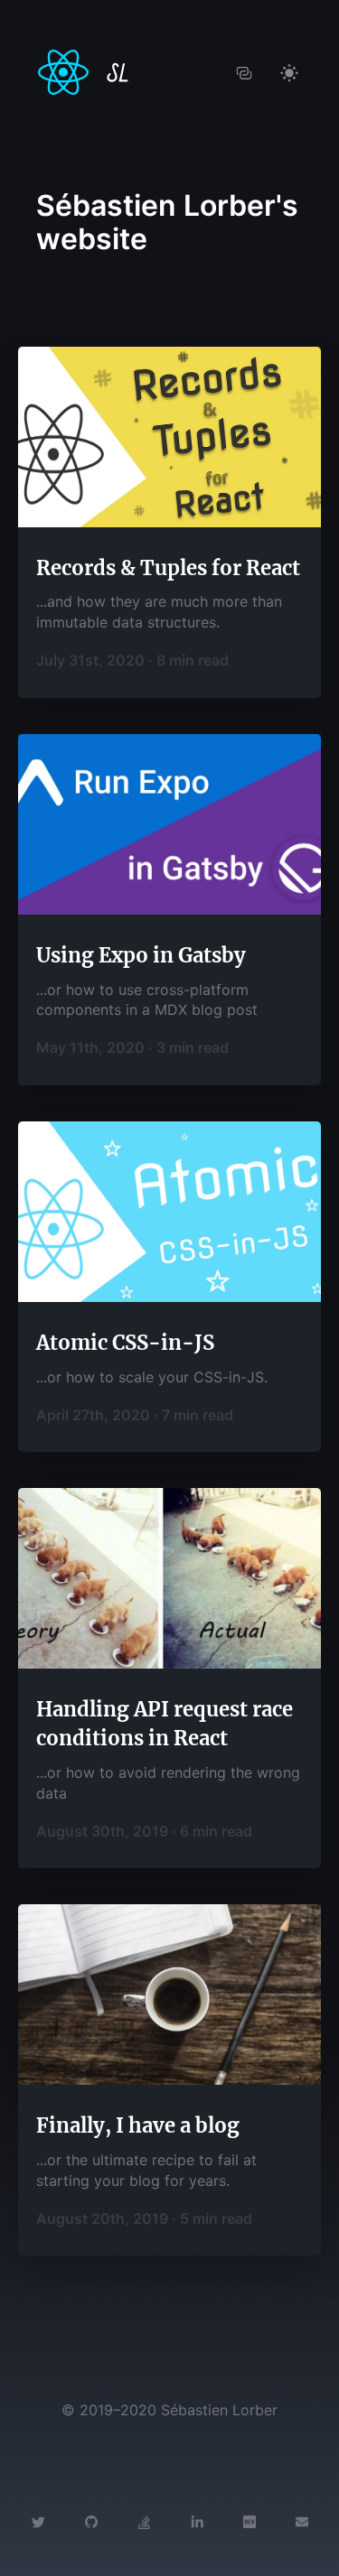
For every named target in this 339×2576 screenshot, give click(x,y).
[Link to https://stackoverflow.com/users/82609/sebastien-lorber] (144, 2521)
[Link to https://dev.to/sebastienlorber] (250, 2521)
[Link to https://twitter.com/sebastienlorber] (38, 2521)
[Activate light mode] (289, 72)
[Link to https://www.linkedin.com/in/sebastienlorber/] (197, 2521)
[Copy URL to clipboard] (244, 72)
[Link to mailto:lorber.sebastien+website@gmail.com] (302, 2521)
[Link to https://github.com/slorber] (91, 2521)
